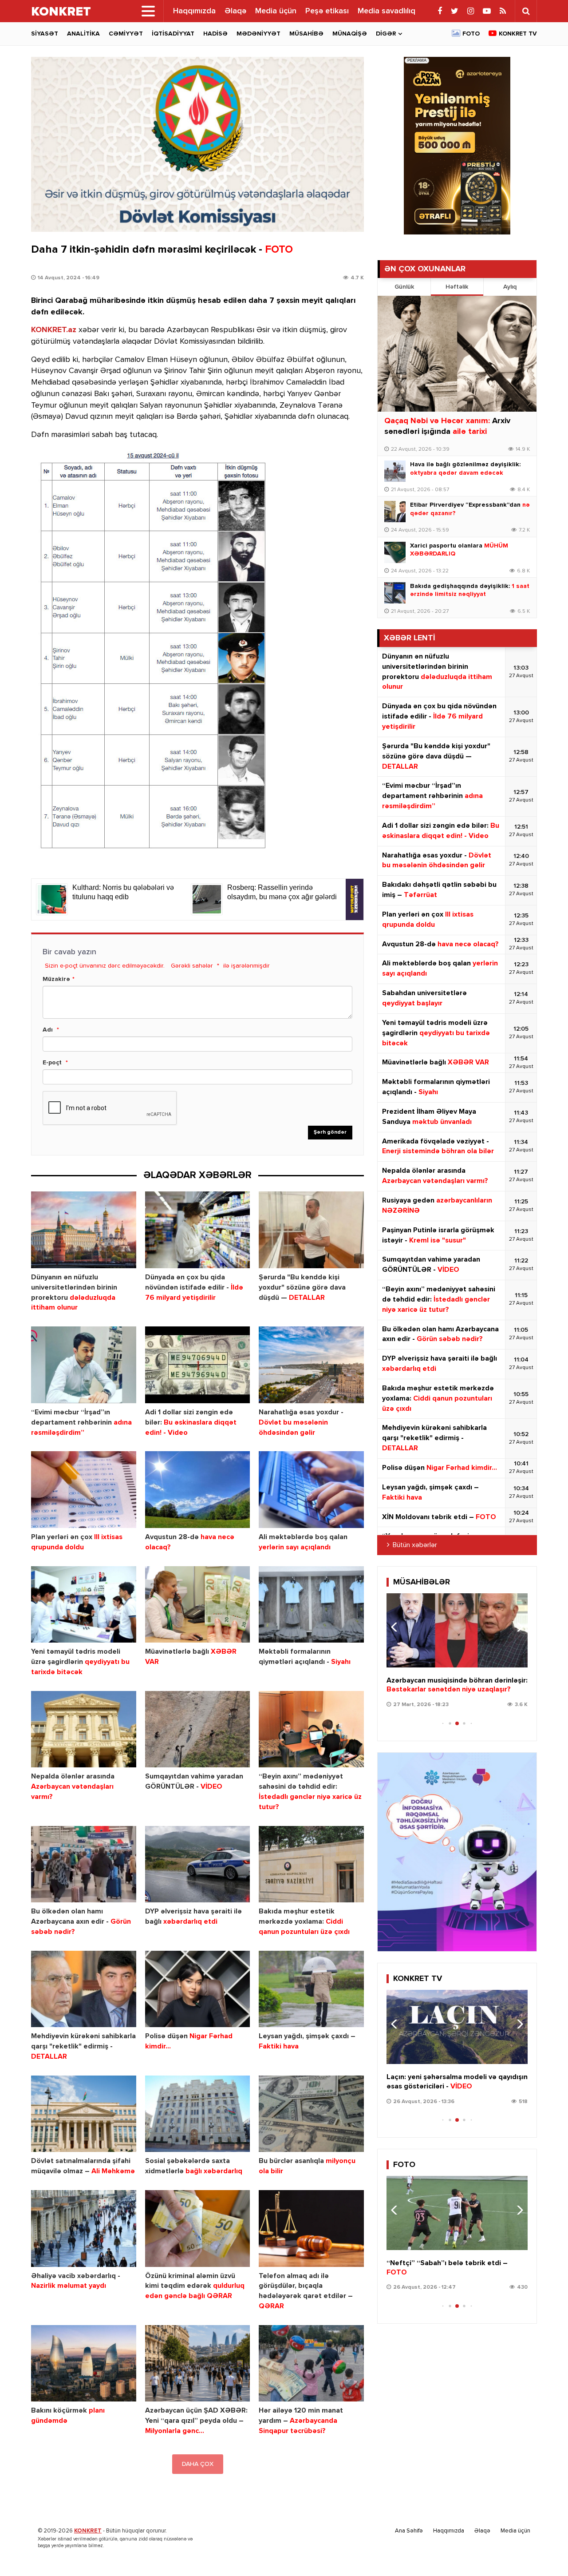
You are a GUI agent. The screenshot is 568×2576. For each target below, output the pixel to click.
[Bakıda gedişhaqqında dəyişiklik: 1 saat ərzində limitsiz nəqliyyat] (395, 593)
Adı (48, 1030)
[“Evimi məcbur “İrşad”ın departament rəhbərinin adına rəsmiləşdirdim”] (84, 1365)
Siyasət (45, 34)
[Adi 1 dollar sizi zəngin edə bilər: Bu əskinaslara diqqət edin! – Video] (198, 1365)
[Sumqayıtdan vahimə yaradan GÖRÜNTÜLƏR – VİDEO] (198, 1729)
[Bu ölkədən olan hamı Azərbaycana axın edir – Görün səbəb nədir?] (84, 1864)
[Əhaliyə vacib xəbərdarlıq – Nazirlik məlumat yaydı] (84, 2229)
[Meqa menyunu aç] (148, 11)
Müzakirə (56, 979)
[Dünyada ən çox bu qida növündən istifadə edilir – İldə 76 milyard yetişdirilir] (198, 1230)
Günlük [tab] (404, 287)
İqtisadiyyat (173, 34)
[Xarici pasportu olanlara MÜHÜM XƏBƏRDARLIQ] (395, 552)
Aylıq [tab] (510, 287)
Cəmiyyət (126, 34)
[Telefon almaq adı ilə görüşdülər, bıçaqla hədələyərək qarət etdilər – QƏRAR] (311, 2229)
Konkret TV (518, 34)
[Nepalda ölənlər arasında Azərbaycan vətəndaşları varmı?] (84, 1729)
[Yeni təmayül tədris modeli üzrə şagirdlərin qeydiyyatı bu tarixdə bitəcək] (84, 1605)
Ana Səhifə (409, 2531)
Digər (386, 34)
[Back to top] (543, 2551)
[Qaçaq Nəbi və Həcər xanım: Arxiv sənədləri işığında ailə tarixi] (457, 354)
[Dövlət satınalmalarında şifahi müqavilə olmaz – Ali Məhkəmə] (84, 2114)
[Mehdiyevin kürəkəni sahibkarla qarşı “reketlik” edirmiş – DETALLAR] (84, 1989)
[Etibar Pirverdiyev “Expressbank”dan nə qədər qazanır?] (395, 512)
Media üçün (276, 11)
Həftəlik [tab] (457, 287)
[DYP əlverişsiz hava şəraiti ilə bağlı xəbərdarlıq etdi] (198, 1864)
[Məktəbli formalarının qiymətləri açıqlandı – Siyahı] (311, 1605)
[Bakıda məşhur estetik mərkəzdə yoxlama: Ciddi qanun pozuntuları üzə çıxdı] (311, 1864)
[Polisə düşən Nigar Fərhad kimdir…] (198, 1989)
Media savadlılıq (387, 11)
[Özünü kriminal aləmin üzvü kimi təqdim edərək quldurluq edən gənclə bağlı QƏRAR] (198, 2229)
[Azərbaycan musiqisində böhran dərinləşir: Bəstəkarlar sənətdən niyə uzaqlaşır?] (457, 1630)
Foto (471, 34)
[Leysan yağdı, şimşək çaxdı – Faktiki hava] (311, 1989)
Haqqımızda (194, 11)
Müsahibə (306, 34)
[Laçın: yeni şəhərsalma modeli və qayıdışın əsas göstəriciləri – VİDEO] (457, 2027)
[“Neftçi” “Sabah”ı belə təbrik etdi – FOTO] (457, 2213)
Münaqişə (350, 34)
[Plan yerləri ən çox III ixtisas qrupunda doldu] (84, 1490)
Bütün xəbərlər (415, 1545)
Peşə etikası (327, 11)
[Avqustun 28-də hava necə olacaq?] (198, 1490)
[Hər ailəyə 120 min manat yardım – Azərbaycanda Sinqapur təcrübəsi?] (311, 2364)
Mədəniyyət (258, 34)
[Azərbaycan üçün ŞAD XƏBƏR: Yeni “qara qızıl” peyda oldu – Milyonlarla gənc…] (198, 2364)
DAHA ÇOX (198, 2464)
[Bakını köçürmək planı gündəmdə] (84, 2364)
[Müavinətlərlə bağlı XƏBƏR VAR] (198, 1605)
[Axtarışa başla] (526, 11)
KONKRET (88, 2531)
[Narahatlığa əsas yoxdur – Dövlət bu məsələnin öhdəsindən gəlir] (311, 1365)
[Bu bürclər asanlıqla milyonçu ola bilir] (311, 2114)
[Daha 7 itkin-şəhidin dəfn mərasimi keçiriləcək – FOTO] (197, 144)
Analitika (83, 34)
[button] (517, 1627)
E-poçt (52, 1063)
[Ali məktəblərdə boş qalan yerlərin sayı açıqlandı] (311, 1490)
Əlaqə (235, 11)
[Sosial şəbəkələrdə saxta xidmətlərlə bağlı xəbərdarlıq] (198, 2114)
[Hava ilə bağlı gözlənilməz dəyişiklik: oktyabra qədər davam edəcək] (395, 471)
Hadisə (215, 34)
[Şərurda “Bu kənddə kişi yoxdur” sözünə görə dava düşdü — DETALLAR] (311, 1230)
